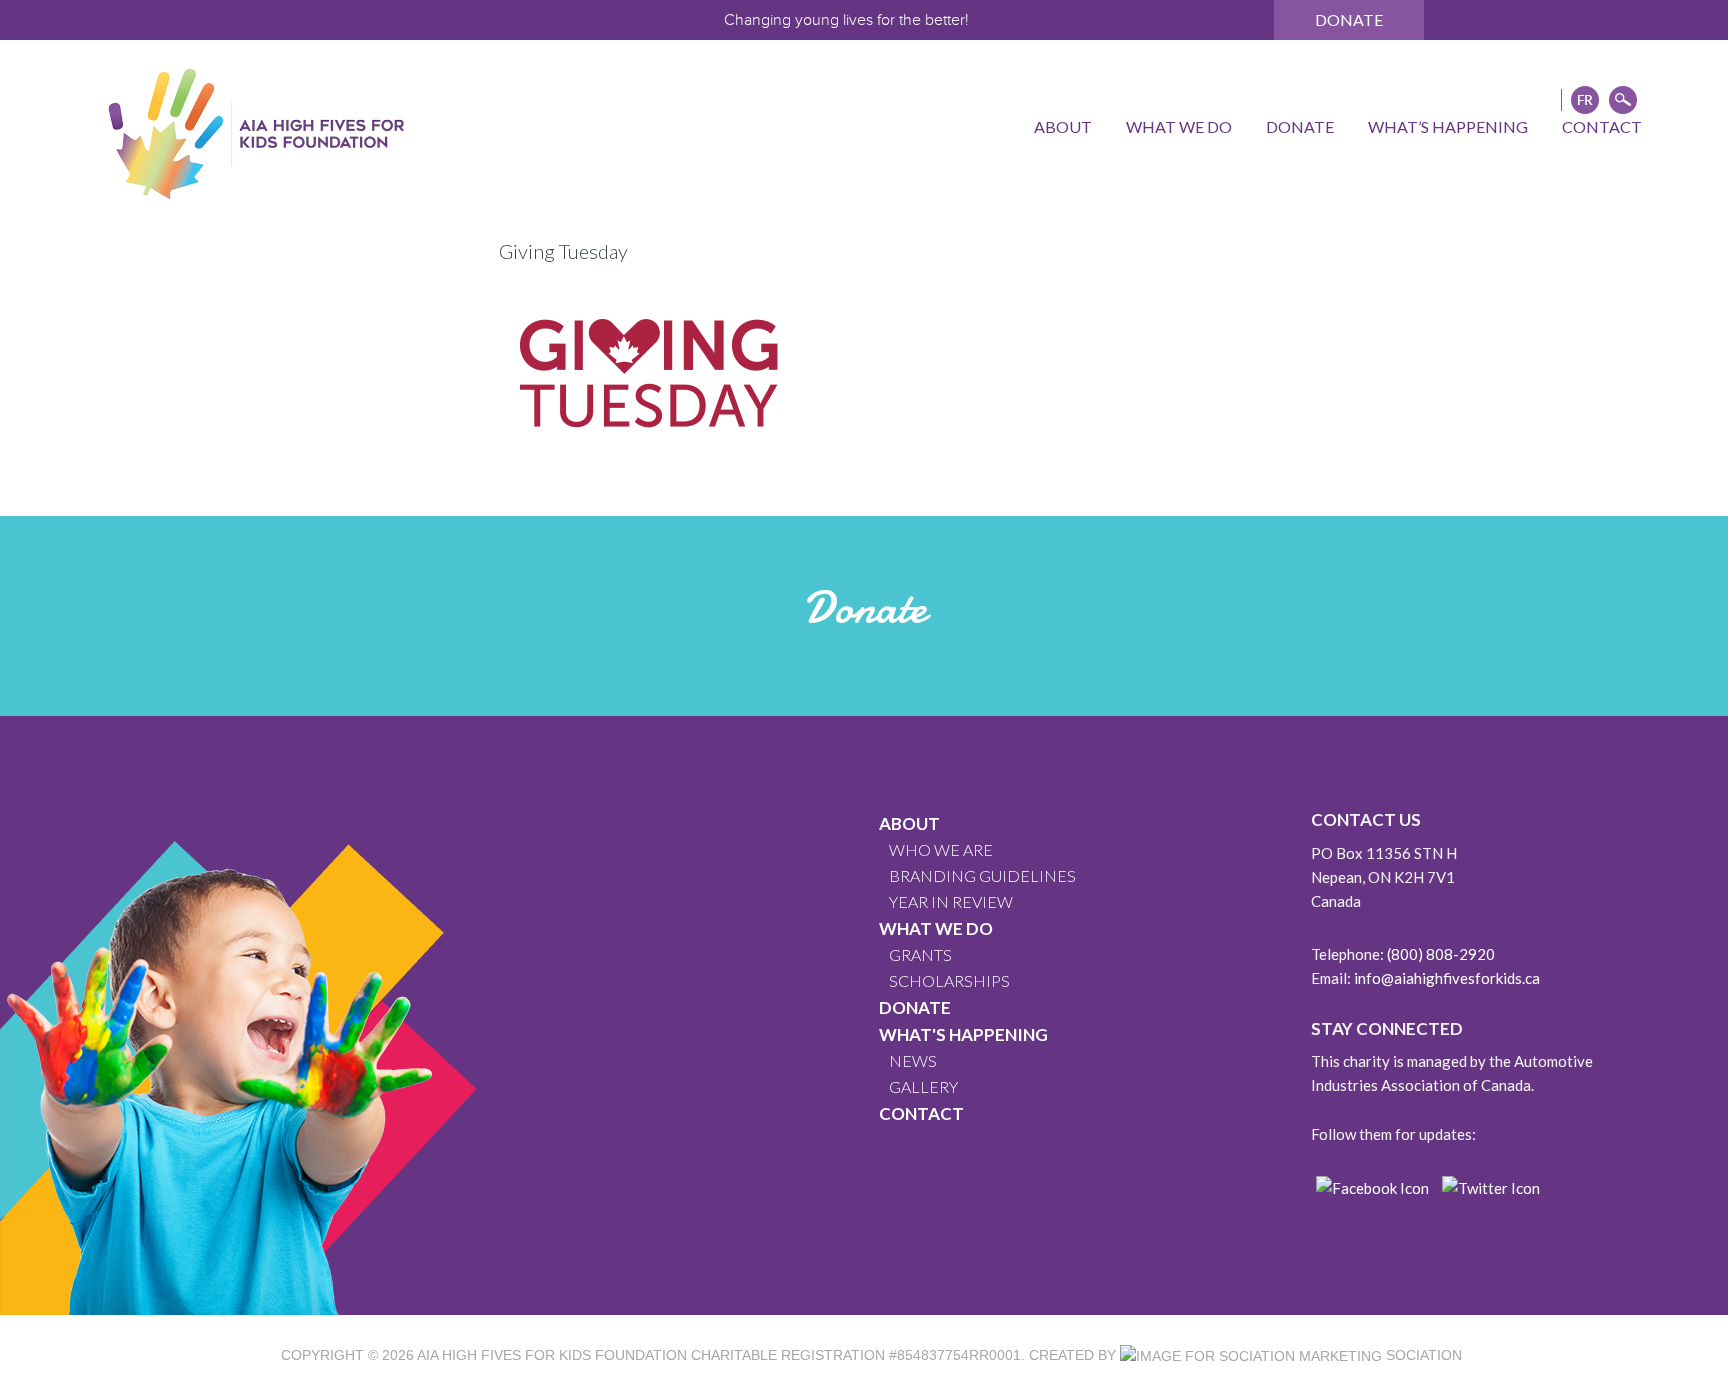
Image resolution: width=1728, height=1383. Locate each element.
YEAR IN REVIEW (951, 901)
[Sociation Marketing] (1251, 1355)
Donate (1349, 19)
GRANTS (920, 954)
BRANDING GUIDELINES (982, 875)
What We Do (936, 928)
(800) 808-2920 (1441, 954)
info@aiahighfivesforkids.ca (1447, 978)
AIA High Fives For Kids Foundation (552, 1355)
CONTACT (921, 1113)
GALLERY (923, 1086)
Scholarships (949, 980)
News (913, 1060)
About (909, 823)
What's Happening (963, 1034)
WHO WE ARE (941, 849)
